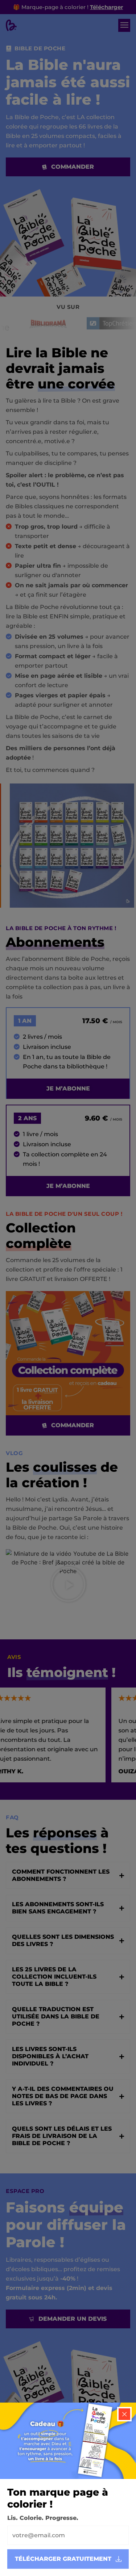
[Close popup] (124, 2414)
